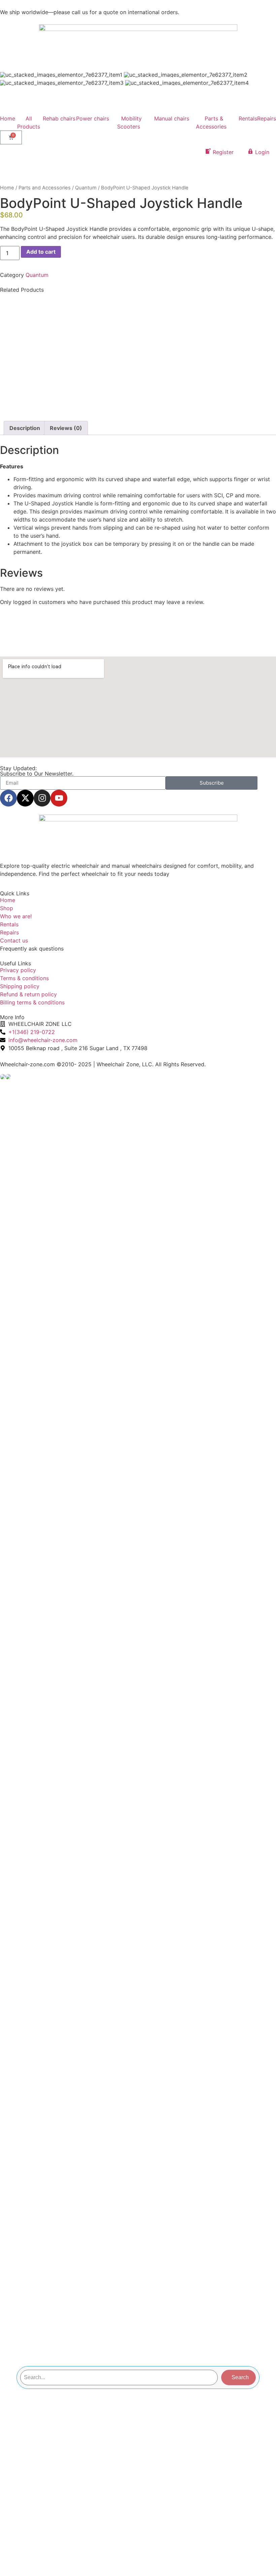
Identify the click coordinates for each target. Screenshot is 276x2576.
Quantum (86, 188)
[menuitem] (59, 122)
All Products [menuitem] (29, 122)
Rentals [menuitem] (248, 118)
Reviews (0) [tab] (66, 428)
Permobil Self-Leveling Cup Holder (69, 307)
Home (7, 188)
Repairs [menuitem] (267, 118)
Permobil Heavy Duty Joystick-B (69, 365)
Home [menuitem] (8, 118)
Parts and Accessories (45, 188)
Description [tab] (25, 428)
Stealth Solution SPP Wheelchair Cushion (207, 369)
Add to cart (41, 252)
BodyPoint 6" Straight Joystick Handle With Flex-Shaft (207, 312)
